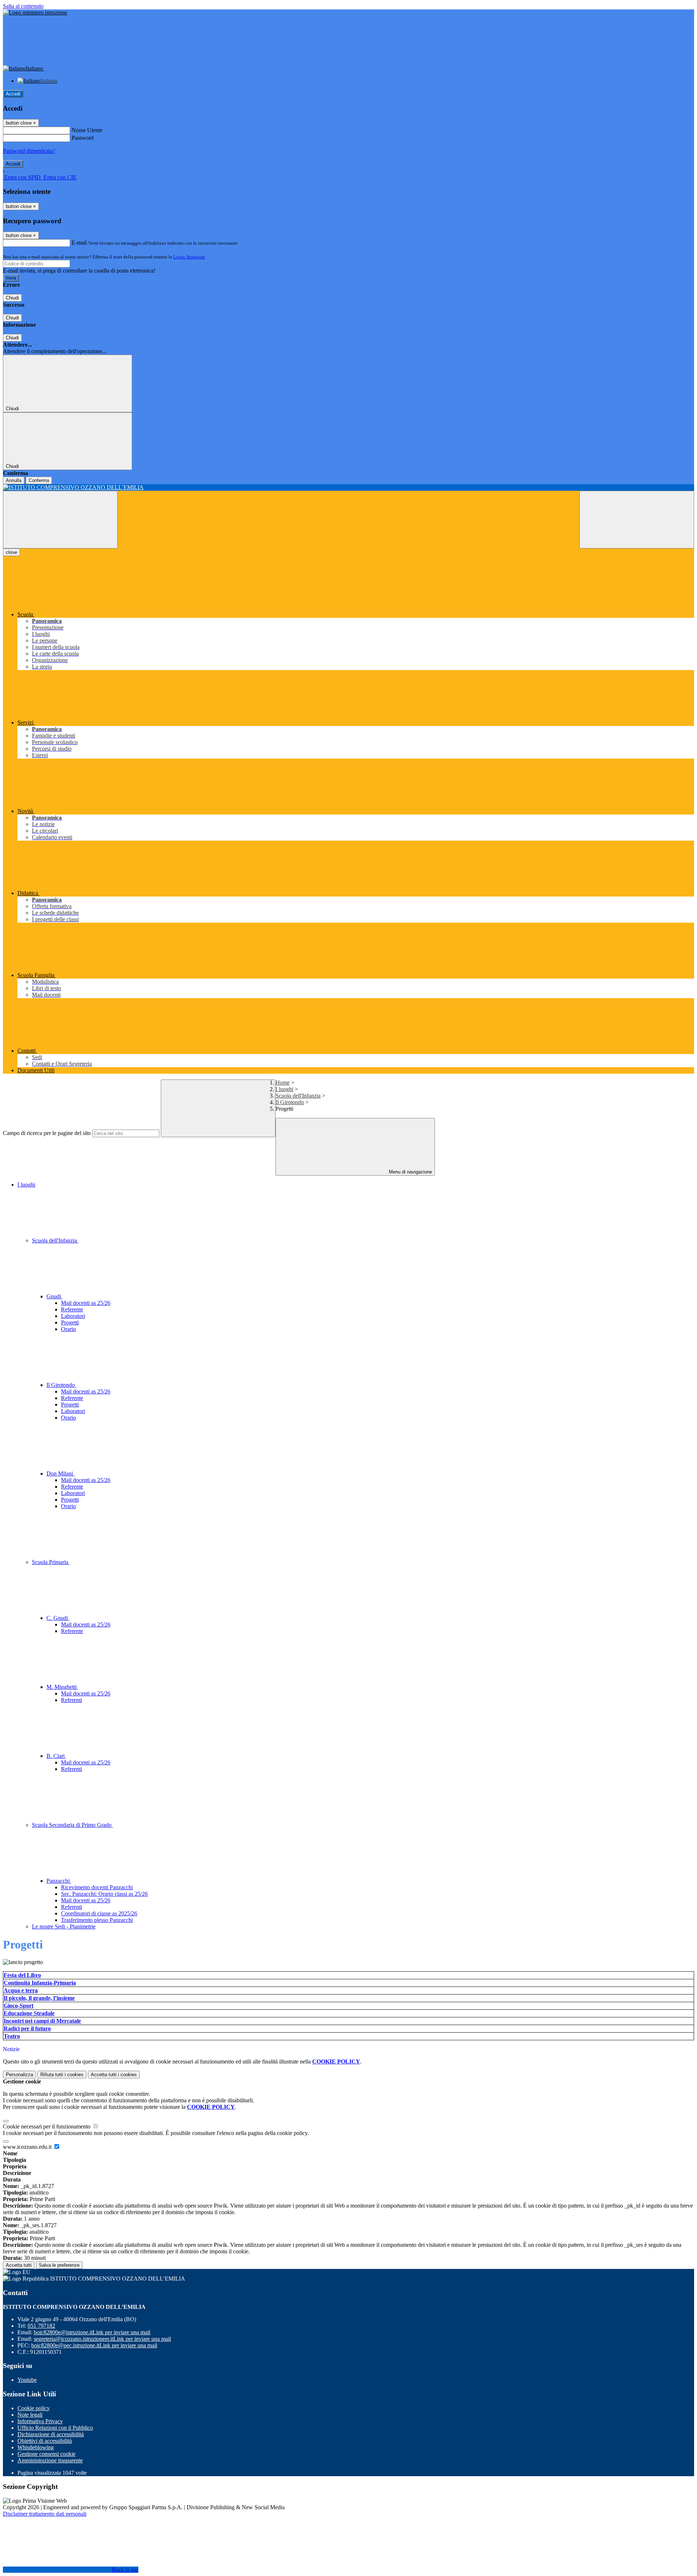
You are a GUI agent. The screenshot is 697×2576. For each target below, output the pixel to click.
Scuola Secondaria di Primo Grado (72, 1825)
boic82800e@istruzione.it (92, 2332)
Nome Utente (87, 130)
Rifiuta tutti (62, 2075)
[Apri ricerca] (637, 520)
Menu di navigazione (410, 1172)
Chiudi (12, 298)
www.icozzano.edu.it (28, 2147)
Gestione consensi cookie (46, 2454)
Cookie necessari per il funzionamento (47, 2126)
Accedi (13, 94)
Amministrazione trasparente (50, 2460)
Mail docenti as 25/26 (86, 1303)
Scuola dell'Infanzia (298, 1096)
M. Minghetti (62, 1687)
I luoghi (284, 1089)
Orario (68, 1329)
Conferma (39, 480)
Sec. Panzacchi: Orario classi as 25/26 (104, 1894)
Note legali (30, 2415)
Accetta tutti (114, 2075)
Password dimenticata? (29, 151)
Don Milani (60, 1473)
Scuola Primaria (51, 1562)
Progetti (70, 1322)
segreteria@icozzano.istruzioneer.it (102, 2339)
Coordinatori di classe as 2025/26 (99, 1913)
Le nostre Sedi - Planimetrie (64, 1926)
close (11, 552)
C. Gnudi (58, 1618)
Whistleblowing (36, 2447)
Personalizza (19, 2075)
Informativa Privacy (40, 2421)
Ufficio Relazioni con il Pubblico (55, 2428)
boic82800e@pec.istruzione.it (94, 2345)
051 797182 (41, 2326)
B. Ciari (56, 1756)
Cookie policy (34, 2408)
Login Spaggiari (189, 257)
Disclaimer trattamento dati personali (45, 2514)
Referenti (72, 1700)
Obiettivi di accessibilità (45, 2441)
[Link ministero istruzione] (35, 13)
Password (83, 138)
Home (283, 1083)
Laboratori (73, 1316)
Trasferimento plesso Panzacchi (97, 1920)
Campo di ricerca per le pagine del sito (47, 1133)
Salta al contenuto (23, 6)
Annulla (14, 480)
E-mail (79, 243)
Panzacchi (59, 1881)
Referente (72, 1309)
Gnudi (54, 1296)
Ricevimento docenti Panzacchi (97, 1887)
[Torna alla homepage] (348, 487)
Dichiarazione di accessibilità (51, 2434)
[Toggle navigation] (60, 520)
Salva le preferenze (59, 2265)
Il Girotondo (290, 1102)
